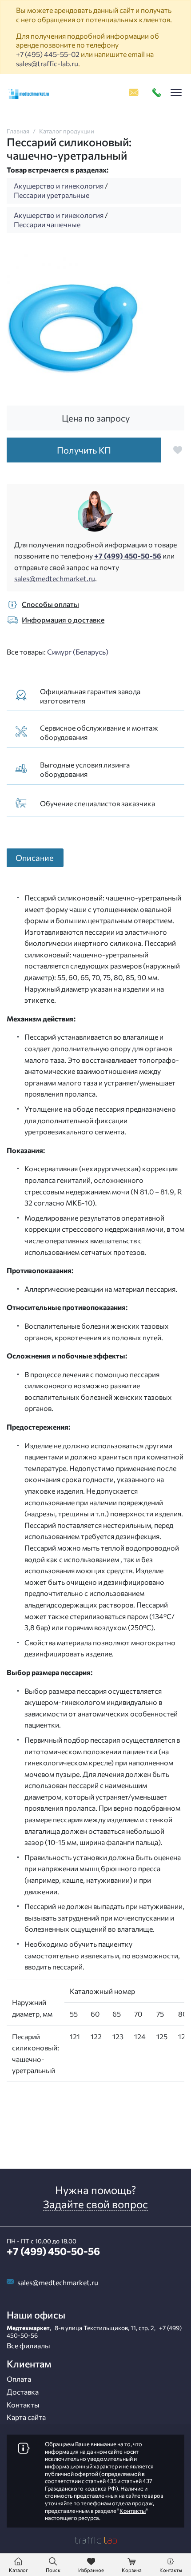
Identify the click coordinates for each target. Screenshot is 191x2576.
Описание (35, 858)
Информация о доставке (63, 620)
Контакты (23, 2405)
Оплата (19, 2379)
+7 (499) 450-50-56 (128, 556)
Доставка (23, 2392)
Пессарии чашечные (47, 224)
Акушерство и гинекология (59, 186)
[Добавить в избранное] (178, 450)
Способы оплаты (50, 604)
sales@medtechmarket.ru (55, 578)
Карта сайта (26, 2417)
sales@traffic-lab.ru (47, 63)
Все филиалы (28, 2345)
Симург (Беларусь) (78, 652)
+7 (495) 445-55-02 (48, 54)
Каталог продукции (67, 131)
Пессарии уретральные (52, 195)
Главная (18, 131)
